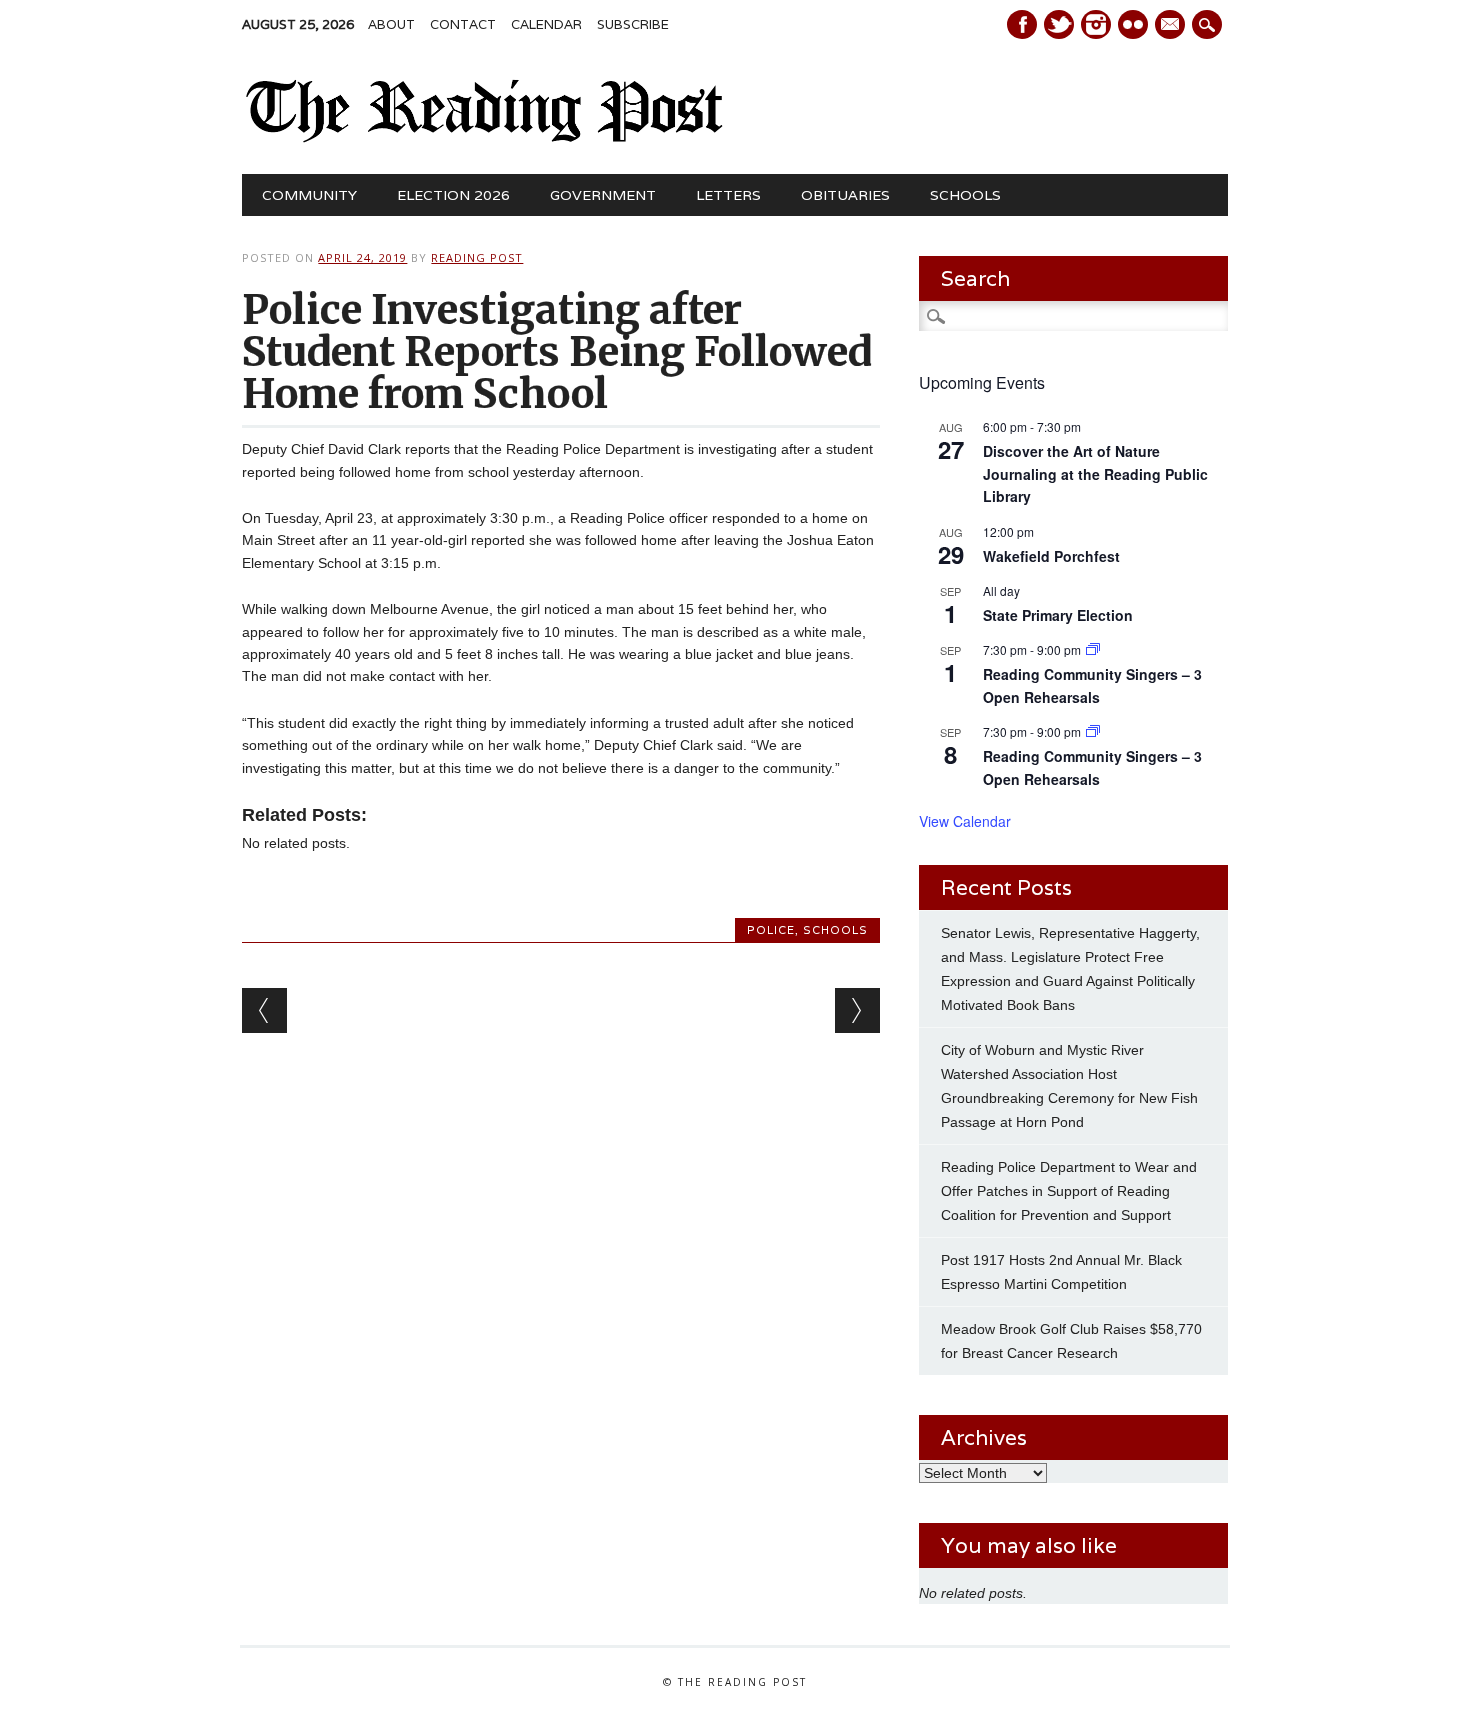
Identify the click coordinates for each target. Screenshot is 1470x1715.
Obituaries (845, 195)
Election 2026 (453, 195)
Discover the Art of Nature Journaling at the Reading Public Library (1095, 473)
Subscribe (633, 24)
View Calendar (965, 821)
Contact (463, 24)
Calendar (546, 24)
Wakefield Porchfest (1051, 556)
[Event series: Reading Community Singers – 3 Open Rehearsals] (1093, 649)
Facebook (1022, 24)
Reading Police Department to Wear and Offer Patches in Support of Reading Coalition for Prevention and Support (1069, 1191)
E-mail (1172, 26)
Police (771, 930)
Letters (728, 195)
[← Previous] (264, 1010)
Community (309, 195)
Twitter (1059, 24)
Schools (965, 195)
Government (603, 195)
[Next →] (857, 1010)
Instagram (1096, 24)
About (391, 24)
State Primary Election (1058, 615)
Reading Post (477, 257)
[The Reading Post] (484, 138)
